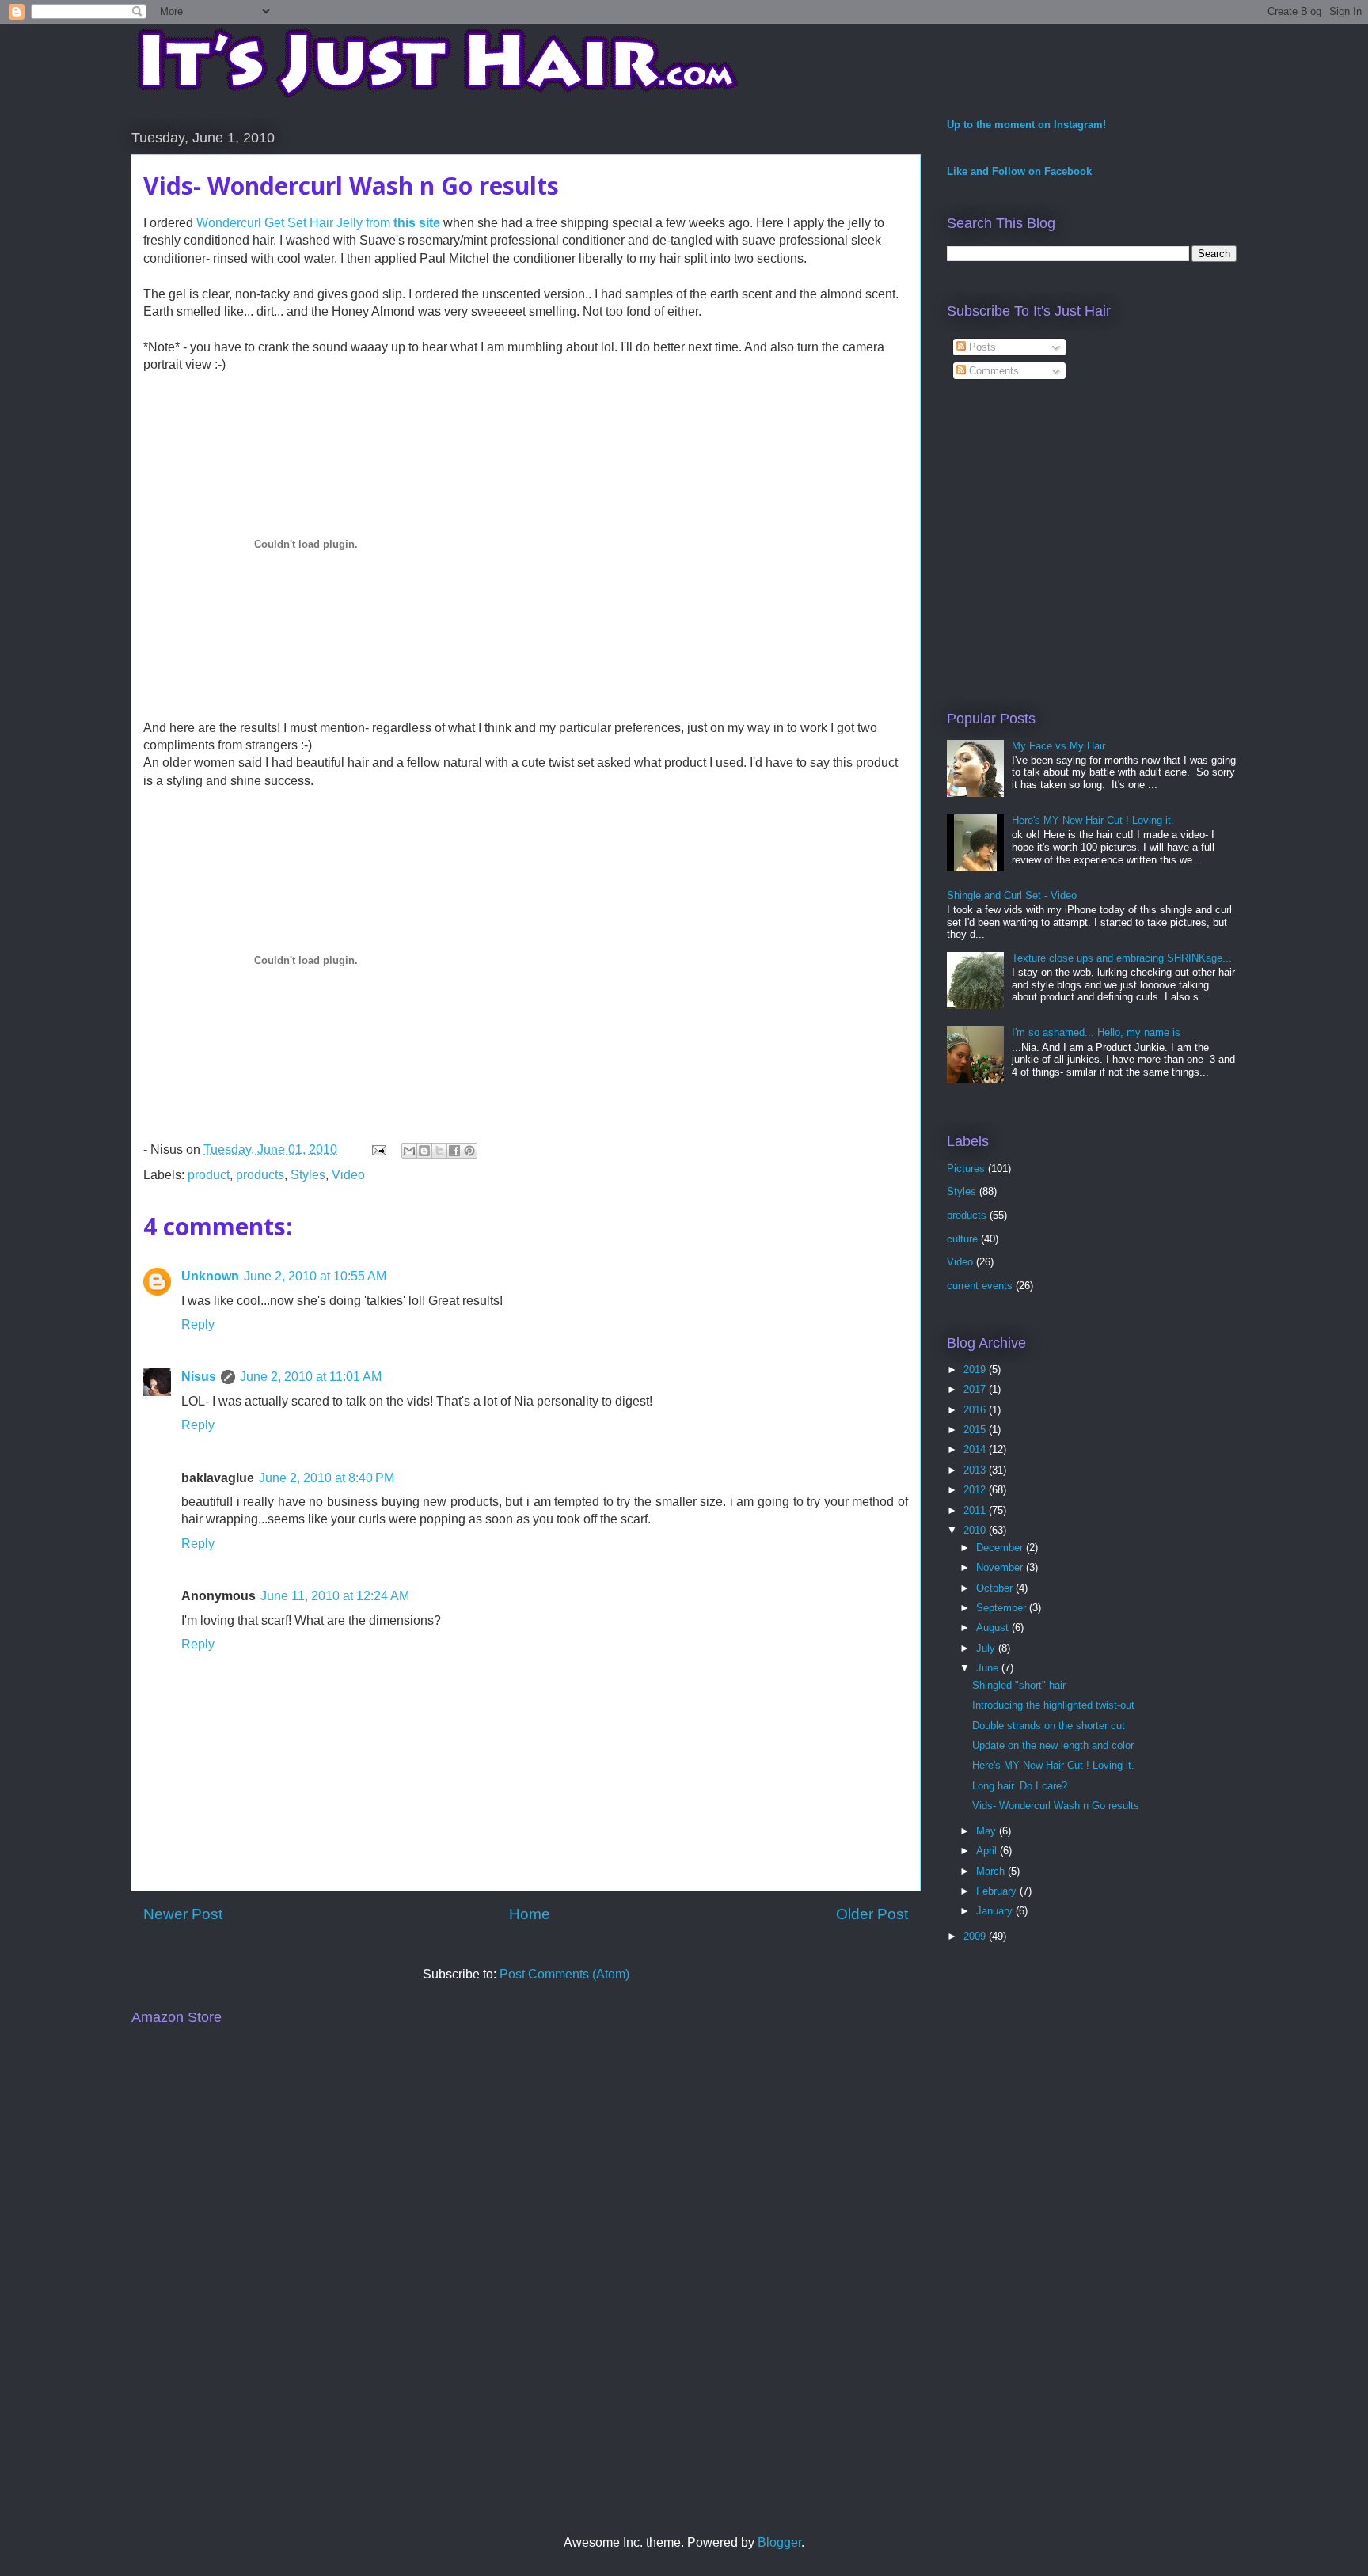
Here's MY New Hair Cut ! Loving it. (1093, 820)
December (1001, 1548)
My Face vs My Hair (1058, 746)
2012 (976, 1490)
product (209, 1175)
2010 (976, 1530)
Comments (992, 371)
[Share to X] (439, 1151)
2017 (976, 1389)
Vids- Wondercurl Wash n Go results (1056, 1806)
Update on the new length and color (1053, 1745)
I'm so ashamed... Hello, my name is (1096, 1032)
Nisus (199, 1377)
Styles (308, 1175)
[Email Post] (378, 1150)
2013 (976, 1470)
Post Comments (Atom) (564, 1974)
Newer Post (183, 1914)
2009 (976, 1936)
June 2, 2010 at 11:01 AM (311, 1377)
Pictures (966, 1168)
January (996, 1911)
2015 (976, 1430)
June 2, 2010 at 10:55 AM (315, 1276)
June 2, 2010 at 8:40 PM (327, 1478)
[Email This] (409, 1151)
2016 (976, 1410)
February (998, 1891)
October (996, 1588)
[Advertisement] (1080, 560)
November (1001, 1567)
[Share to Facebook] (454, 1151)
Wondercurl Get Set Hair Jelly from (318, 223)
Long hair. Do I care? (1020, 1786)
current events (980, 1286)
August (994, 1628)
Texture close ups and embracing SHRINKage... (1122, 958)
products (260, 1175)
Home (530, 1914)
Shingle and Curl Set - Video (1012, 895)
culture (962, 1239)
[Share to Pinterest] (469, 1151)
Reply (198, 1324)
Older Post (872, 1914)
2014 (976, 1449)
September (1003, 1608)
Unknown (210, 1276)
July (987, 1648)
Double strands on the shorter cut (1049, 1726)
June (989, 1668)
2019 (976, 1370)
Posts (981, 347)
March (992, 1871)
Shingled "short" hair (1019, 1685)
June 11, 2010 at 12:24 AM (335, 1596)
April (988, 1851)
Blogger (779, 2542)
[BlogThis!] (424, 1151)
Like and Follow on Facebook (1019, 171)
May (988, 1831)
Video (348, 1175)
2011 (976, 1510)
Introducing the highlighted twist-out (1053, 1705)
